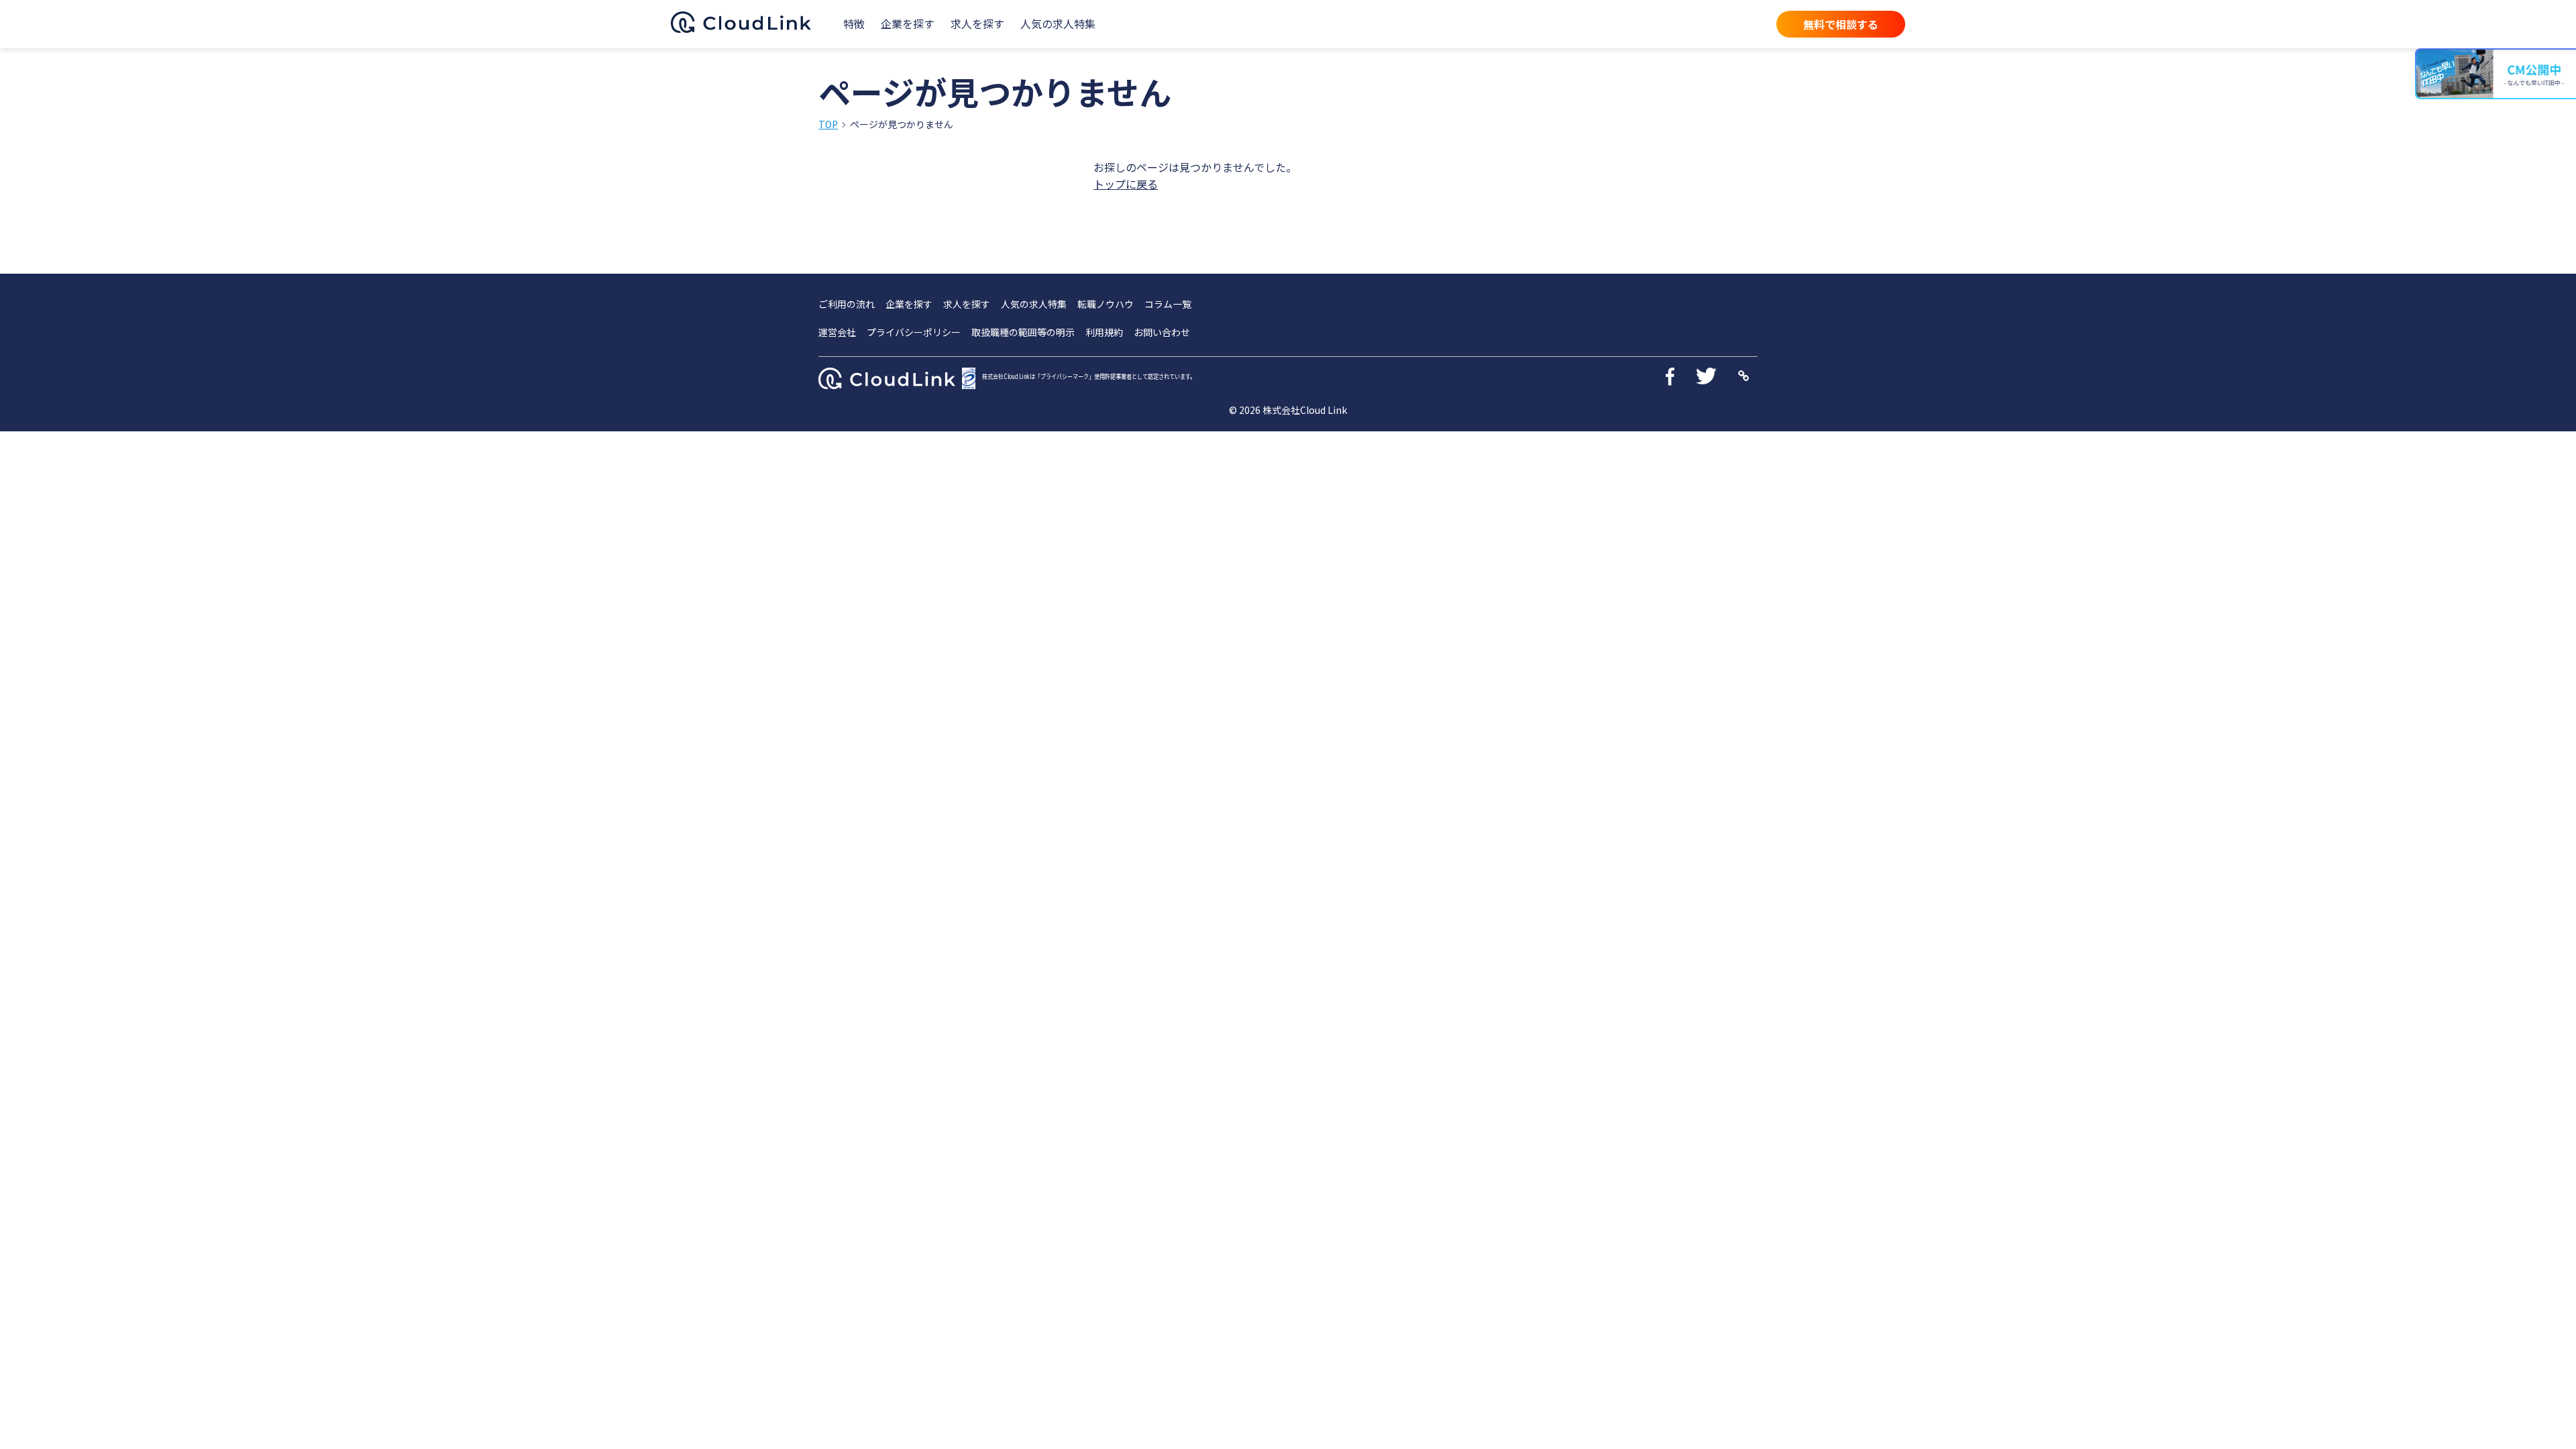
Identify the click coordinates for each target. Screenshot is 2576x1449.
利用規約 (1104, 332)
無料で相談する (1841, 24)
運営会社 (837, 332)
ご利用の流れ (847, 304)
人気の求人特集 (1058, 23)
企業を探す (908, 23)
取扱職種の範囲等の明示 (1023, 332)
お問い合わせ (1162, 332)
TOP (828, 124)
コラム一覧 (1168, 304)
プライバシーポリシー (914, 332)
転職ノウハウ (1106, 304)
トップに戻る (1126, 184)
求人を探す (977, 23)
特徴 (854, 23)
